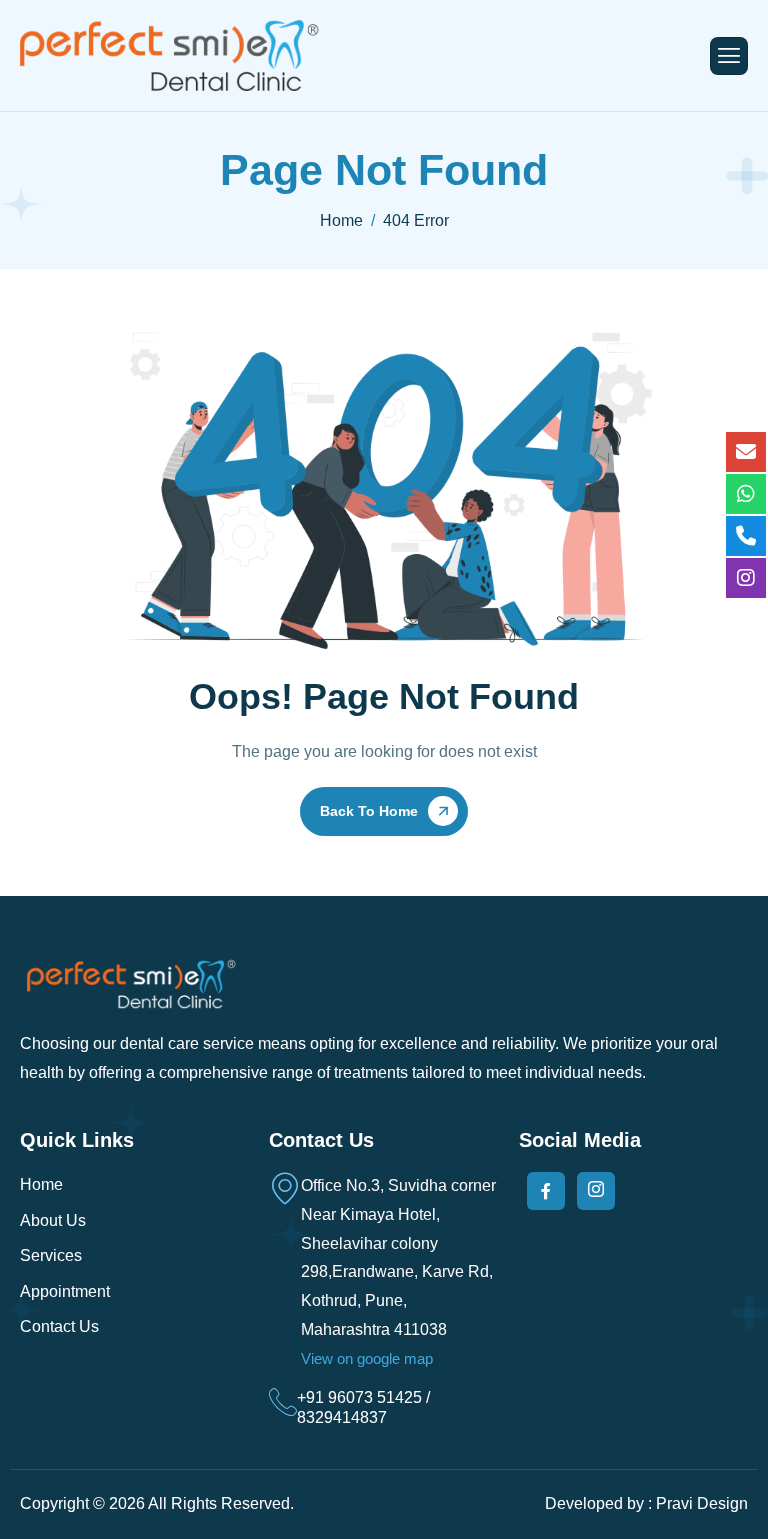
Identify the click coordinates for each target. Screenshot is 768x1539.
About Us (53, 1220)
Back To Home (369, 811)
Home (41, 1184)
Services (51, 1255)
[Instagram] (596, 1191)
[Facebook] (546, 1191)
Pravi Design (702, 1503)
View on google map (367, 1358)
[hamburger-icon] (729, 56)
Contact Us (59, 1326)
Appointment (65, 1291)
